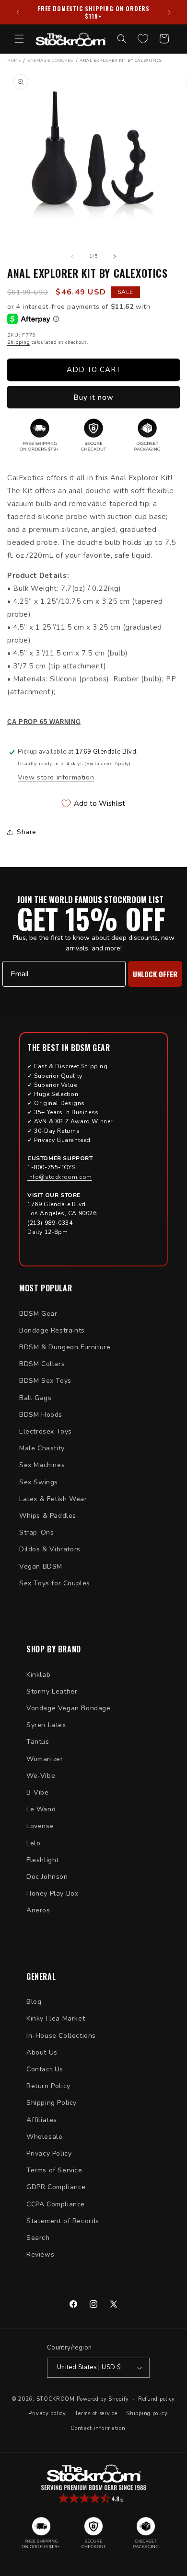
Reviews (40, 2254)
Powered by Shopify (103, 2399)
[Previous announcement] (18, 12)
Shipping (19, 342)
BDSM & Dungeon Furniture (65, 1347)
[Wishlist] (143, 39)
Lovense (40, 1826)
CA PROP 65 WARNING (44, 722)
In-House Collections (61, 2036)
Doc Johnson (47, 1877)
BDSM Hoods (41, 1415)
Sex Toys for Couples (55, 1583)
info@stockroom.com (60, 1177)
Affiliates (42, 2120)
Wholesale (44, 2137)
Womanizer (45, 1759)
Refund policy (157, 2399)
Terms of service (96, 2413)
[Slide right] (115, 257)
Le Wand (41, 1809)
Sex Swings (39, 1482)
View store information (56, 777)
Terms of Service (54, 2170)
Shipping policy (147, 2413)
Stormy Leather (52, 1691)
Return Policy (48, 2086)
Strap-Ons (36, 1532)
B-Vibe (38, 1792)
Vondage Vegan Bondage (69, 1708)
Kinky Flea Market (56, 2018)
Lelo (33, 1843)
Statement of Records (63, 2221)
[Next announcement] (169, 12)
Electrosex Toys (46, 1431)
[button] (19, 39)
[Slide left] (72, 257)
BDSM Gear (38, 1314)
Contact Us (45, 2069)
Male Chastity (42, 1448)
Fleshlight (43, 1860)
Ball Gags (35, 1398)
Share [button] (27, 832)
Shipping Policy (52, 2103)
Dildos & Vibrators (50, 1549)
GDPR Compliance (56, 2187)
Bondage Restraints (52, 1330)
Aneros (38, 1910)
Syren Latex (46, 1725)
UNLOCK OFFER (155, 974)
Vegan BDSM (41, 1566)
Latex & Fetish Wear (53, 1499)
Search (38, 2238)
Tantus (38, 1742)
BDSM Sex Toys (45, 1381)
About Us (42, 2052)
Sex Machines (42, 1465)
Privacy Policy (49, 2153)
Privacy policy (47, 2413)
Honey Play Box (52, 1893)
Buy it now (93, 397)
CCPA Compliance (56, 2204)
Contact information (98, 2428)
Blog (34, 2002)
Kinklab (38, 1675)
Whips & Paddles (48, 1516)
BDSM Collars (42, 1364)
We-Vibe (41, 1776)
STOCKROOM (56, 2399)
